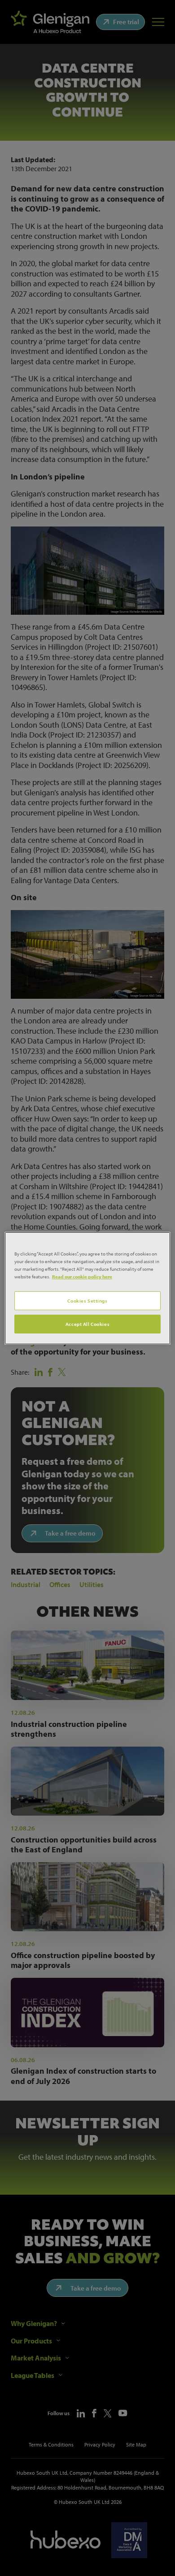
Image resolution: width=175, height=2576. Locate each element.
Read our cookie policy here (82, 1276)
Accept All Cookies (87, 1324)
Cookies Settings (87, 1301)
